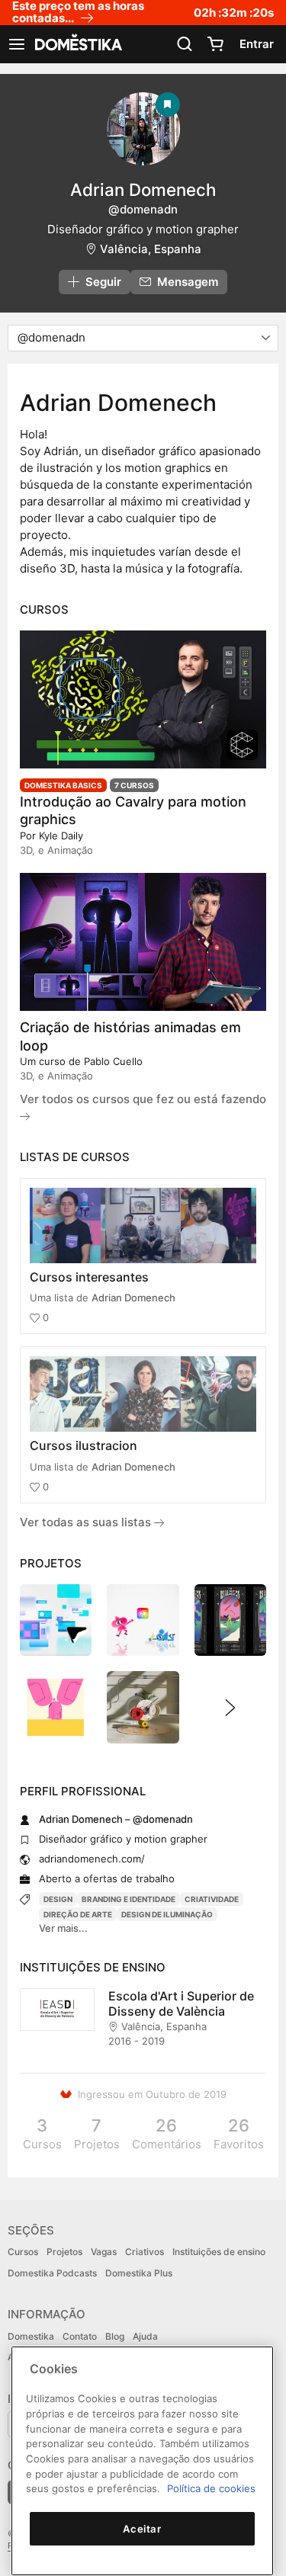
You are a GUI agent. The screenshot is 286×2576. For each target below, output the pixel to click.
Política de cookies (211, 2488)
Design (58, 1899)
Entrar (257, 44)
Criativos (145, 2252)
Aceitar (142, 2529)
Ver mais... (63, 1928)
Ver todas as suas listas (87, 1522)
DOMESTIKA (77, 44)
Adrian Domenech (133, 1298)
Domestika (31, 2336)
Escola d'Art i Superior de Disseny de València (181, 2004)
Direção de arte (78, 1914)
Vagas (104, 2252)
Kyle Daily (61, 836)
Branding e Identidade (129, 1899)
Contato (80, 2336)
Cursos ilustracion (84, 1445)
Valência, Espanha (151, 249)
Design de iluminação (167, 1914)
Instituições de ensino (219, 2252)
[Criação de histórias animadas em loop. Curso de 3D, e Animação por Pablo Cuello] (143, 942)
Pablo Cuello (113, 1061)
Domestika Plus (139, 2273)
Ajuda (145, 2336)
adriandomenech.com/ (92, 1859)
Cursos (23, 2252)
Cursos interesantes (89, 1277)
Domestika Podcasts (52, 2273)
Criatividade (212, 1899)
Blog (115, 2336)
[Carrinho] (215, 44)
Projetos (64, 2252)
